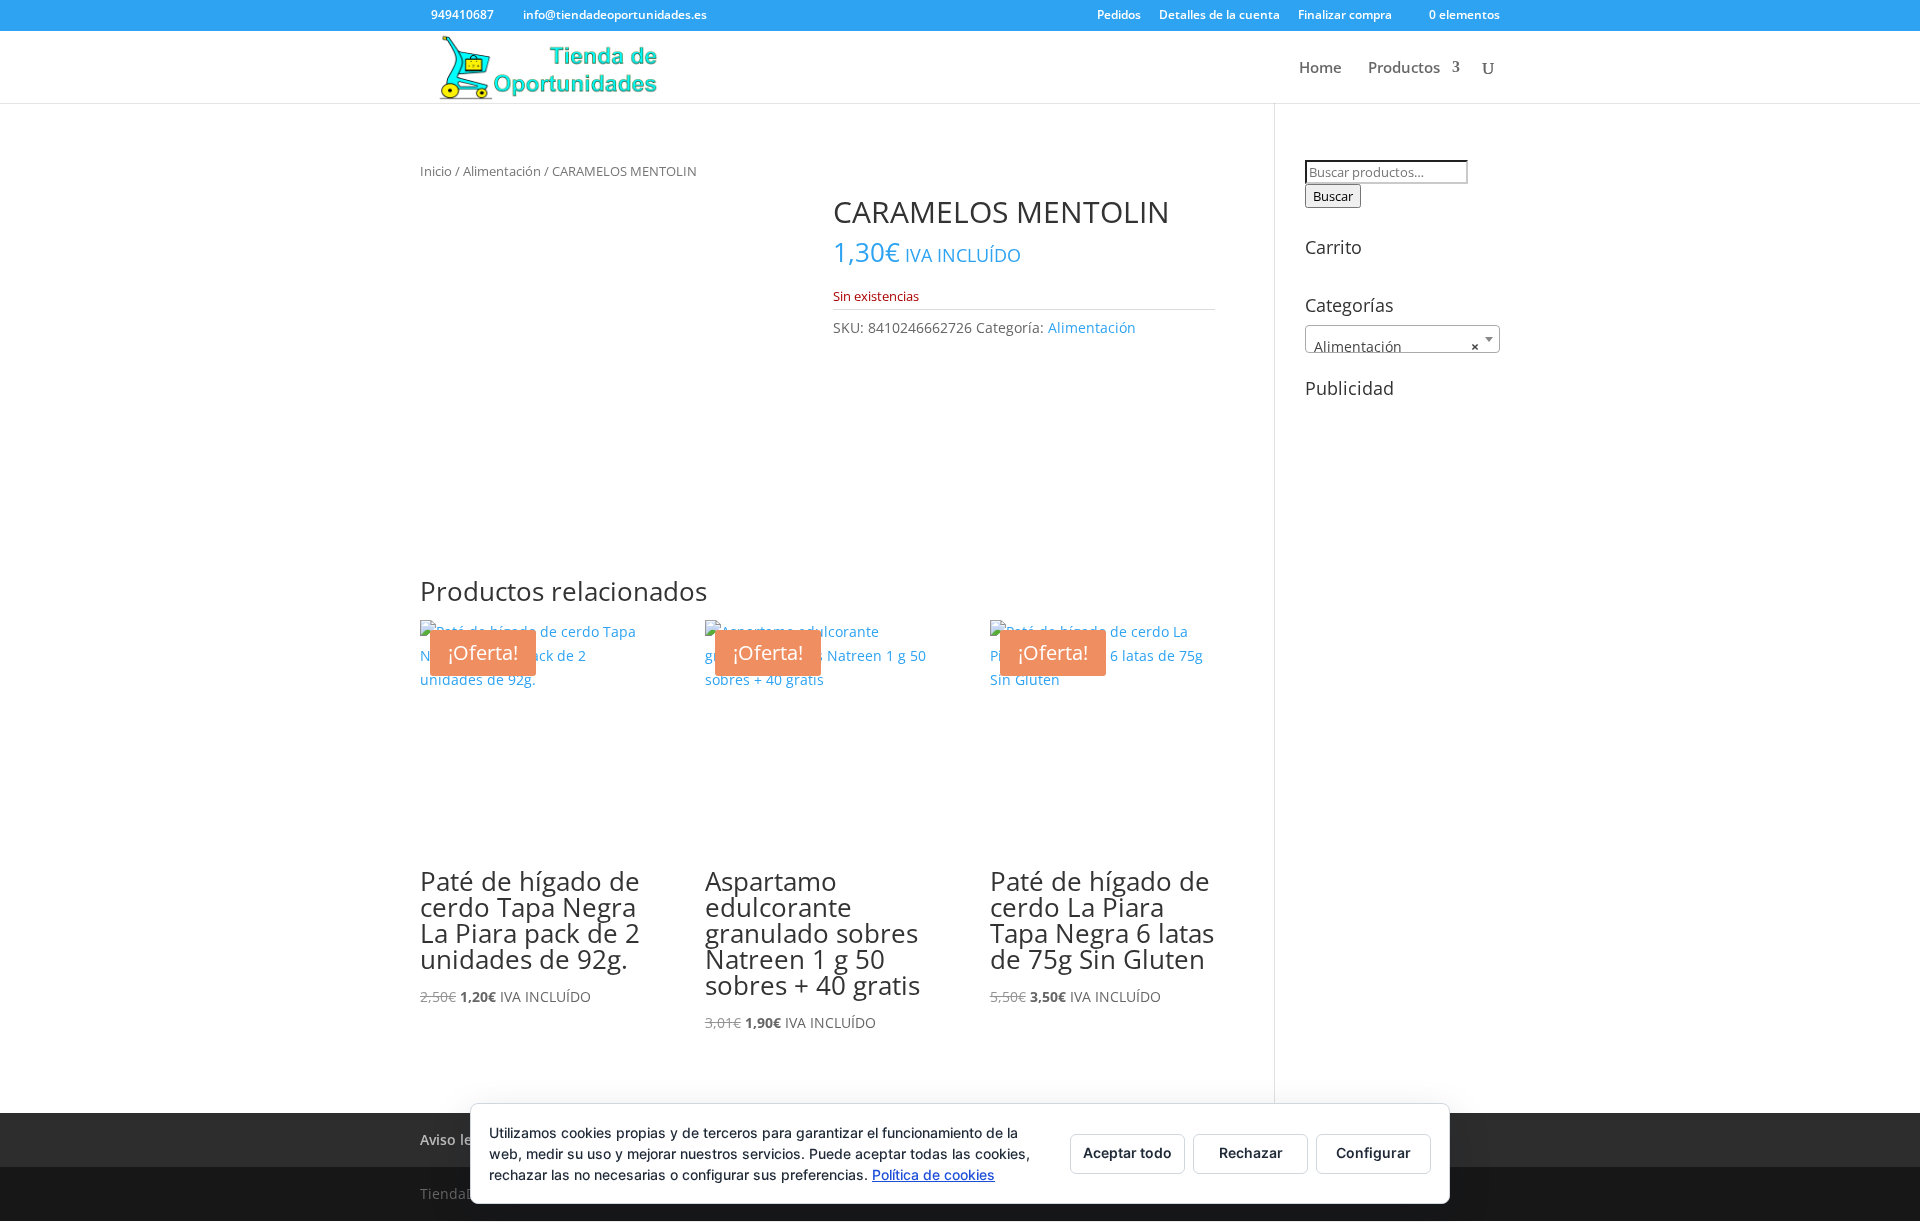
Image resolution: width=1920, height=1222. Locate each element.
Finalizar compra (1345, 16)
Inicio (436, 171)
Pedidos (1119, 16)
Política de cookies (933, 1174)
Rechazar (1251, 1152)
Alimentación (502, 171)
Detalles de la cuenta (1219, 16)
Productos (1404, 68)
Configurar (1373, 1152)
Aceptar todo (1127, 1152)
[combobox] (1402, 339)
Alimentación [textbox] (1396, 346)
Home (1320, 68)
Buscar (1333, 196)
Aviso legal (456, 1139)
